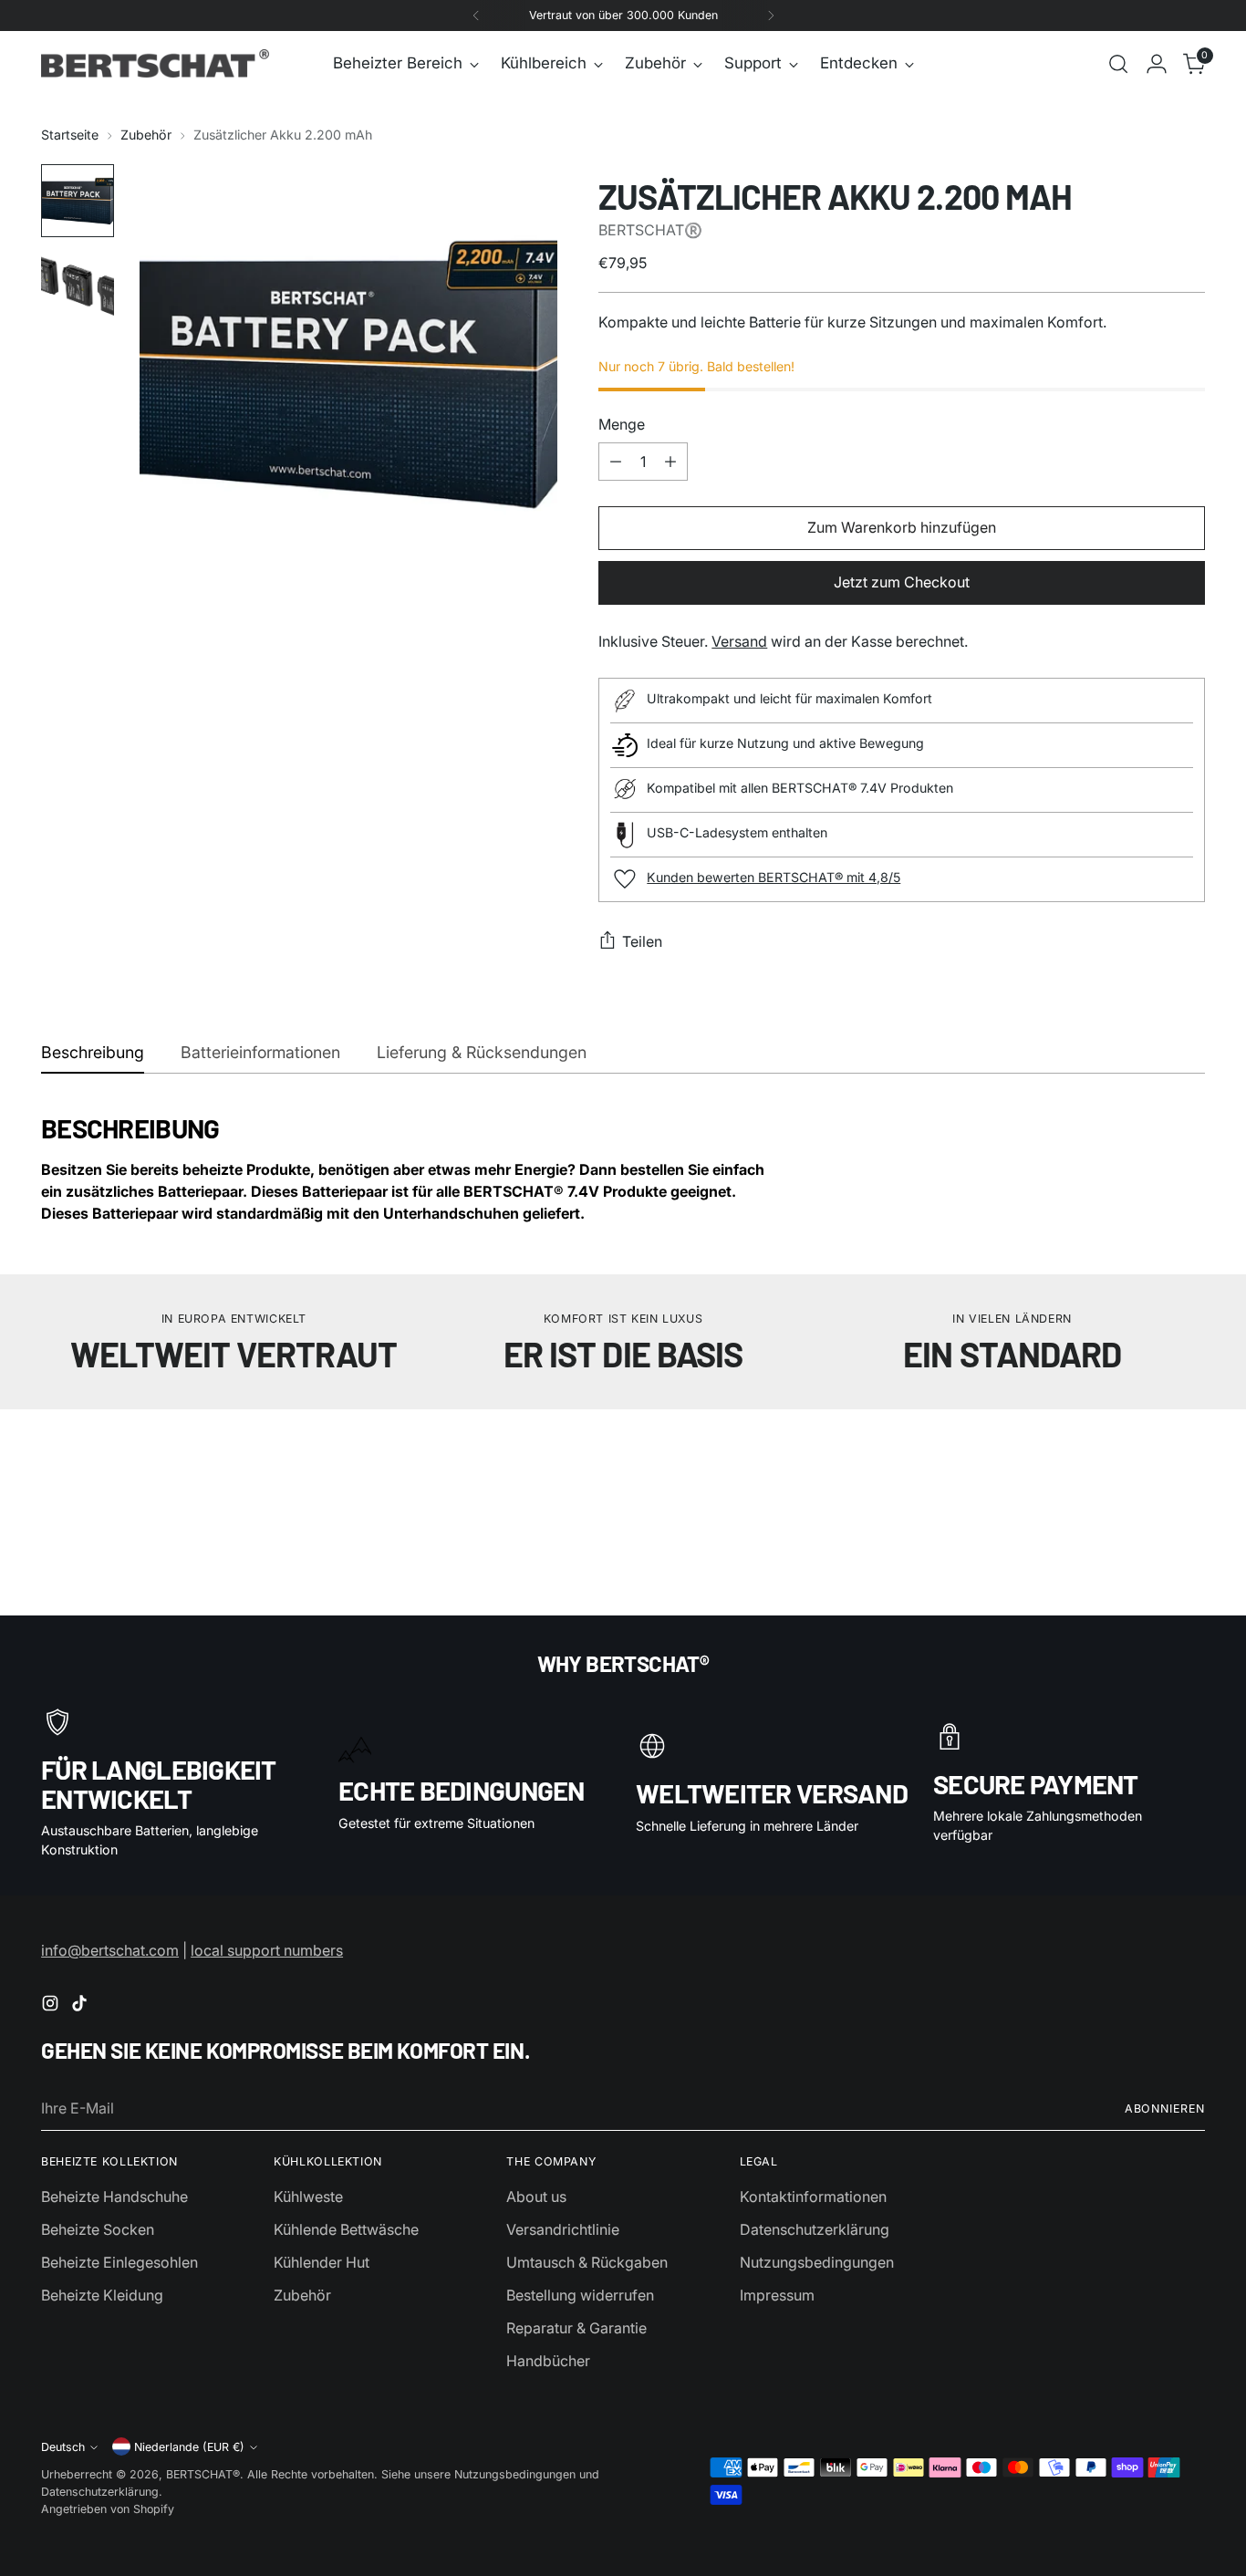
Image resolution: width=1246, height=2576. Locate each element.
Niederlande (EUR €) (189, 2447)
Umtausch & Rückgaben (587, 2262)
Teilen (642, 941)
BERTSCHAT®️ (650, 230)
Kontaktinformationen (813, 2197)
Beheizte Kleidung (102, 2295)
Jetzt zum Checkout (902, 582)
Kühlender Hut (322, 2262)
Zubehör (146, 135)
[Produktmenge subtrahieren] (616, 462)
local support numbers (267, 1950)
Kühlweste (308, 2197)
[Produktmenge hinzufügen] (670, 462)
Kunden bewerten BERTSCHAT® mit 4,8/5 (774, 877)
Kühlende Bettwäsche (346, 2229)
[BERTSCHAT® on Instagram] (52, 2006)
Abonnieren (1165, 2109)
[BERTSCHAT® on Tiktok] (81, 2006)
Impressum (777, 2295)
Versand (739, 641)
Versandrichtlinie (563, 2229)
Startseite (70, 135)
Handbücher (548, 2361)
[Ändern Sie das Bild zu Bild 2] (78, 285)
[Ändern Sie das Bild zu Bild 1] (78, 201)
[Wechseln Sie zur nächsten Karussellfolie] (1189, 1480)
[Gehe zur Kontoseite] (1157, 64)
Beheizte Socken (98, 2229)
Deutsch (63, 2447)
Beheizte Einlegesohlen (119, 2262)
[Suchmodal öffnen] (1118, 64)
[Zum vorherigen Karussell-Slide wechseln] (1147, 1480)
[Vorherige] (476, 16)
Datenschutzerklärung (815, 2229)
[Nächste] (771, 16)
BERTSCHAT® (203, 2474)
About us (536, 2197)
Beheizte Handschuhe (114, 2197)
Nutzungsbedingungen (817, 2262)
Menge (622, 424)
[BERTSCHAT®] (155, 63)
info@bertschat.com (110, 1950)
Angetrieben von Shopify (108, 2509)
